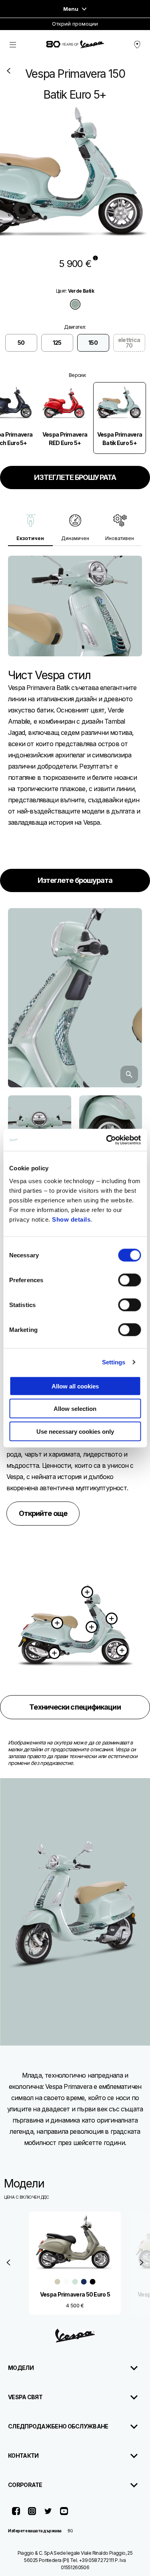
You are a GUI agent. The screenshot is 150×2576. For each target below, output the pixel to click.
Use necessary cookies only (75, 1431)
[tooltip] (95, 258)
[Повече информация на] (122, 1651)
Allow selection (75, 1409)
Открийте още (43, 1513)
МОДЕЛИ (21, 2368)
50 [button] (21, 343)
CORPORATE (25, 2485)
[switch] (129, 1280)
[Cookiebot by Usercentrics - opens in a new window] (107, 1140)
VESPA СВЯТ (25, 2397)
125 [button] (57, 343)
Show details (71, 1219)
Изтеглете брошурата (75, 880)
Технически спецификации (75, 1707)
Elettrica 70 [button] (129, 343)
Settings (114, 1362)
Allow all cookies (75, 1386)
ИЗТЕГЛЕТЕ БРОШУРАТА (75, 477)
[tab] (75, 304)
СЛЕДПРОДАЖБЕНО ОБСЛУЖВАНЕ (58, 2426)
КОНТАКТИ (23, 2456)
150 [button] (93, 343)
